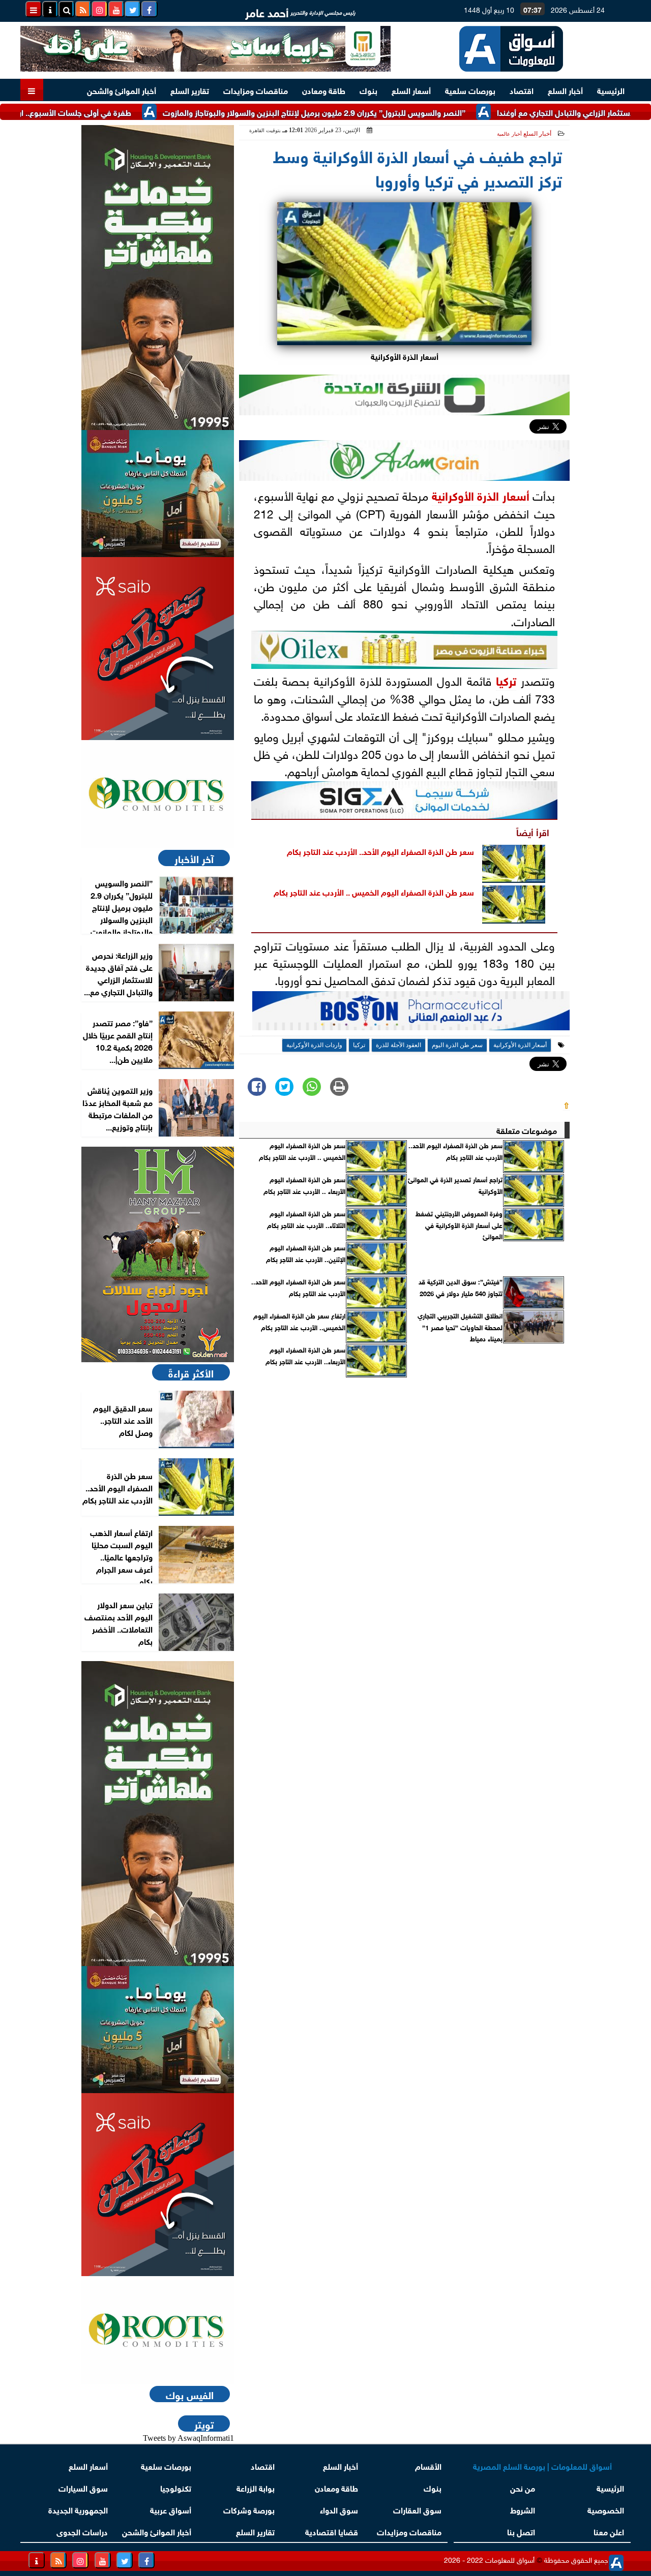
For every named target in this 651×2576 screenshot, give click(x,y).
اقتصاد (522, 90)
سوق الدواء (339, 2509)
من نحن (523, 2487)
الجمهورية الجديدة (78, 2509)
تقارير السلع (190, 90)
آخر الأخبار (194, 858)
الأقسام (428, 2465)
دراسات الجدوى (82, 2531)
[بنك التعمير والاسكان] (158, 278)
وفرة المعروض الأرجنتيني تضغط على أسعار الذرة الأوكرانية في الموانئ (459, 1225)
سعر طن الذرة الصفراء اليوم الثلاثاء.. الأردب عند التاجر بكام (306, 1219)
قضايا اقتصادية (332, 2531)
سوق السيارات (83, 2487)
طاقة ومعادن (324, 90)
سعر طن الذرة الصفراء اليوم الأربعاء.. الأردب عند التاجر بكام (305, 1355)
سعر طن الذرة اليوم (457, 1045)
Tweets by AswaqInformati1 (188, 2438)
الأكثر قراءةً (191, 1372)
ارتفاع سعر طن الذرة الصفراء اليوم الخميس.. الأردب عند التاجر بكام (299, 1321)
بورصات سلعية (470, 90)
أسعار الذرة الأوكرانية (481, 495)
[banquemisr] (158, 494)
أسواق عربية (171, 2509)
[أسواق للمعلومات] (158, 794)
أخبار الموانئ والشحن (122, 90)
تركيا (506, 680)
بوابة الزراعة (256, 2487)
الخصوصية (606, 2509)
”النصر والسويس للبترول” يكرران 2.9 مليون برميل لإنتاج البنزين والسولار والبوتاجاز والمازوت (374, 112)
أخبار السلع (565, 90)
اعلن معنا (609, 2531)
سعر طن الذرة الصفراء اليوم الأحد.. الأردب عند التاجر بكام (380, 851)
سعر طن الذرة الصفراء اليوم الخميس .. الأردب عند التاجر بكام (374, 891)
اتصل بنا (521, 2531)
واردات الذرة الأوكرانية (314, 1045)
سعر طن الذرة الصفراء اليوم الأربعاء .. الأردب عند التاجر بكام (304, 1185)
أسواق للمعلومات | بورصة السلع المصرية (542, 2465)
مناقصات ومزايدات (256, 90)
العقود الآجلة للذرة (398, 1045)
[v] (411, 1014)
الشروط (523, 2509)
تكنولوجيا (176, 2487)
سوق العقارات (417, 2509)
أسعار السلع (411, 90)
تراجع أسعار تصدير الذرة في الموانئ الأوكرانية (455, 1185)
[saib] (158, 649)
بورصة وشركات (249, 2509)
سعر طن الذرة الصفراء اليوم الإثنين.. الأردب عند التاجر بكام (306, 1253)
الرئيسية (611, 90)
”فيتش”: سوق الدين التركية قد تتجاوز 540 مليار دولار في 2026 (461, 1287)
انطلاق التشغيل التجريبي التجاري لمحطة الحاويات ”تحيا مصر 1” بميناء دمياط (460, 1327)
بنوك (368, 90)
